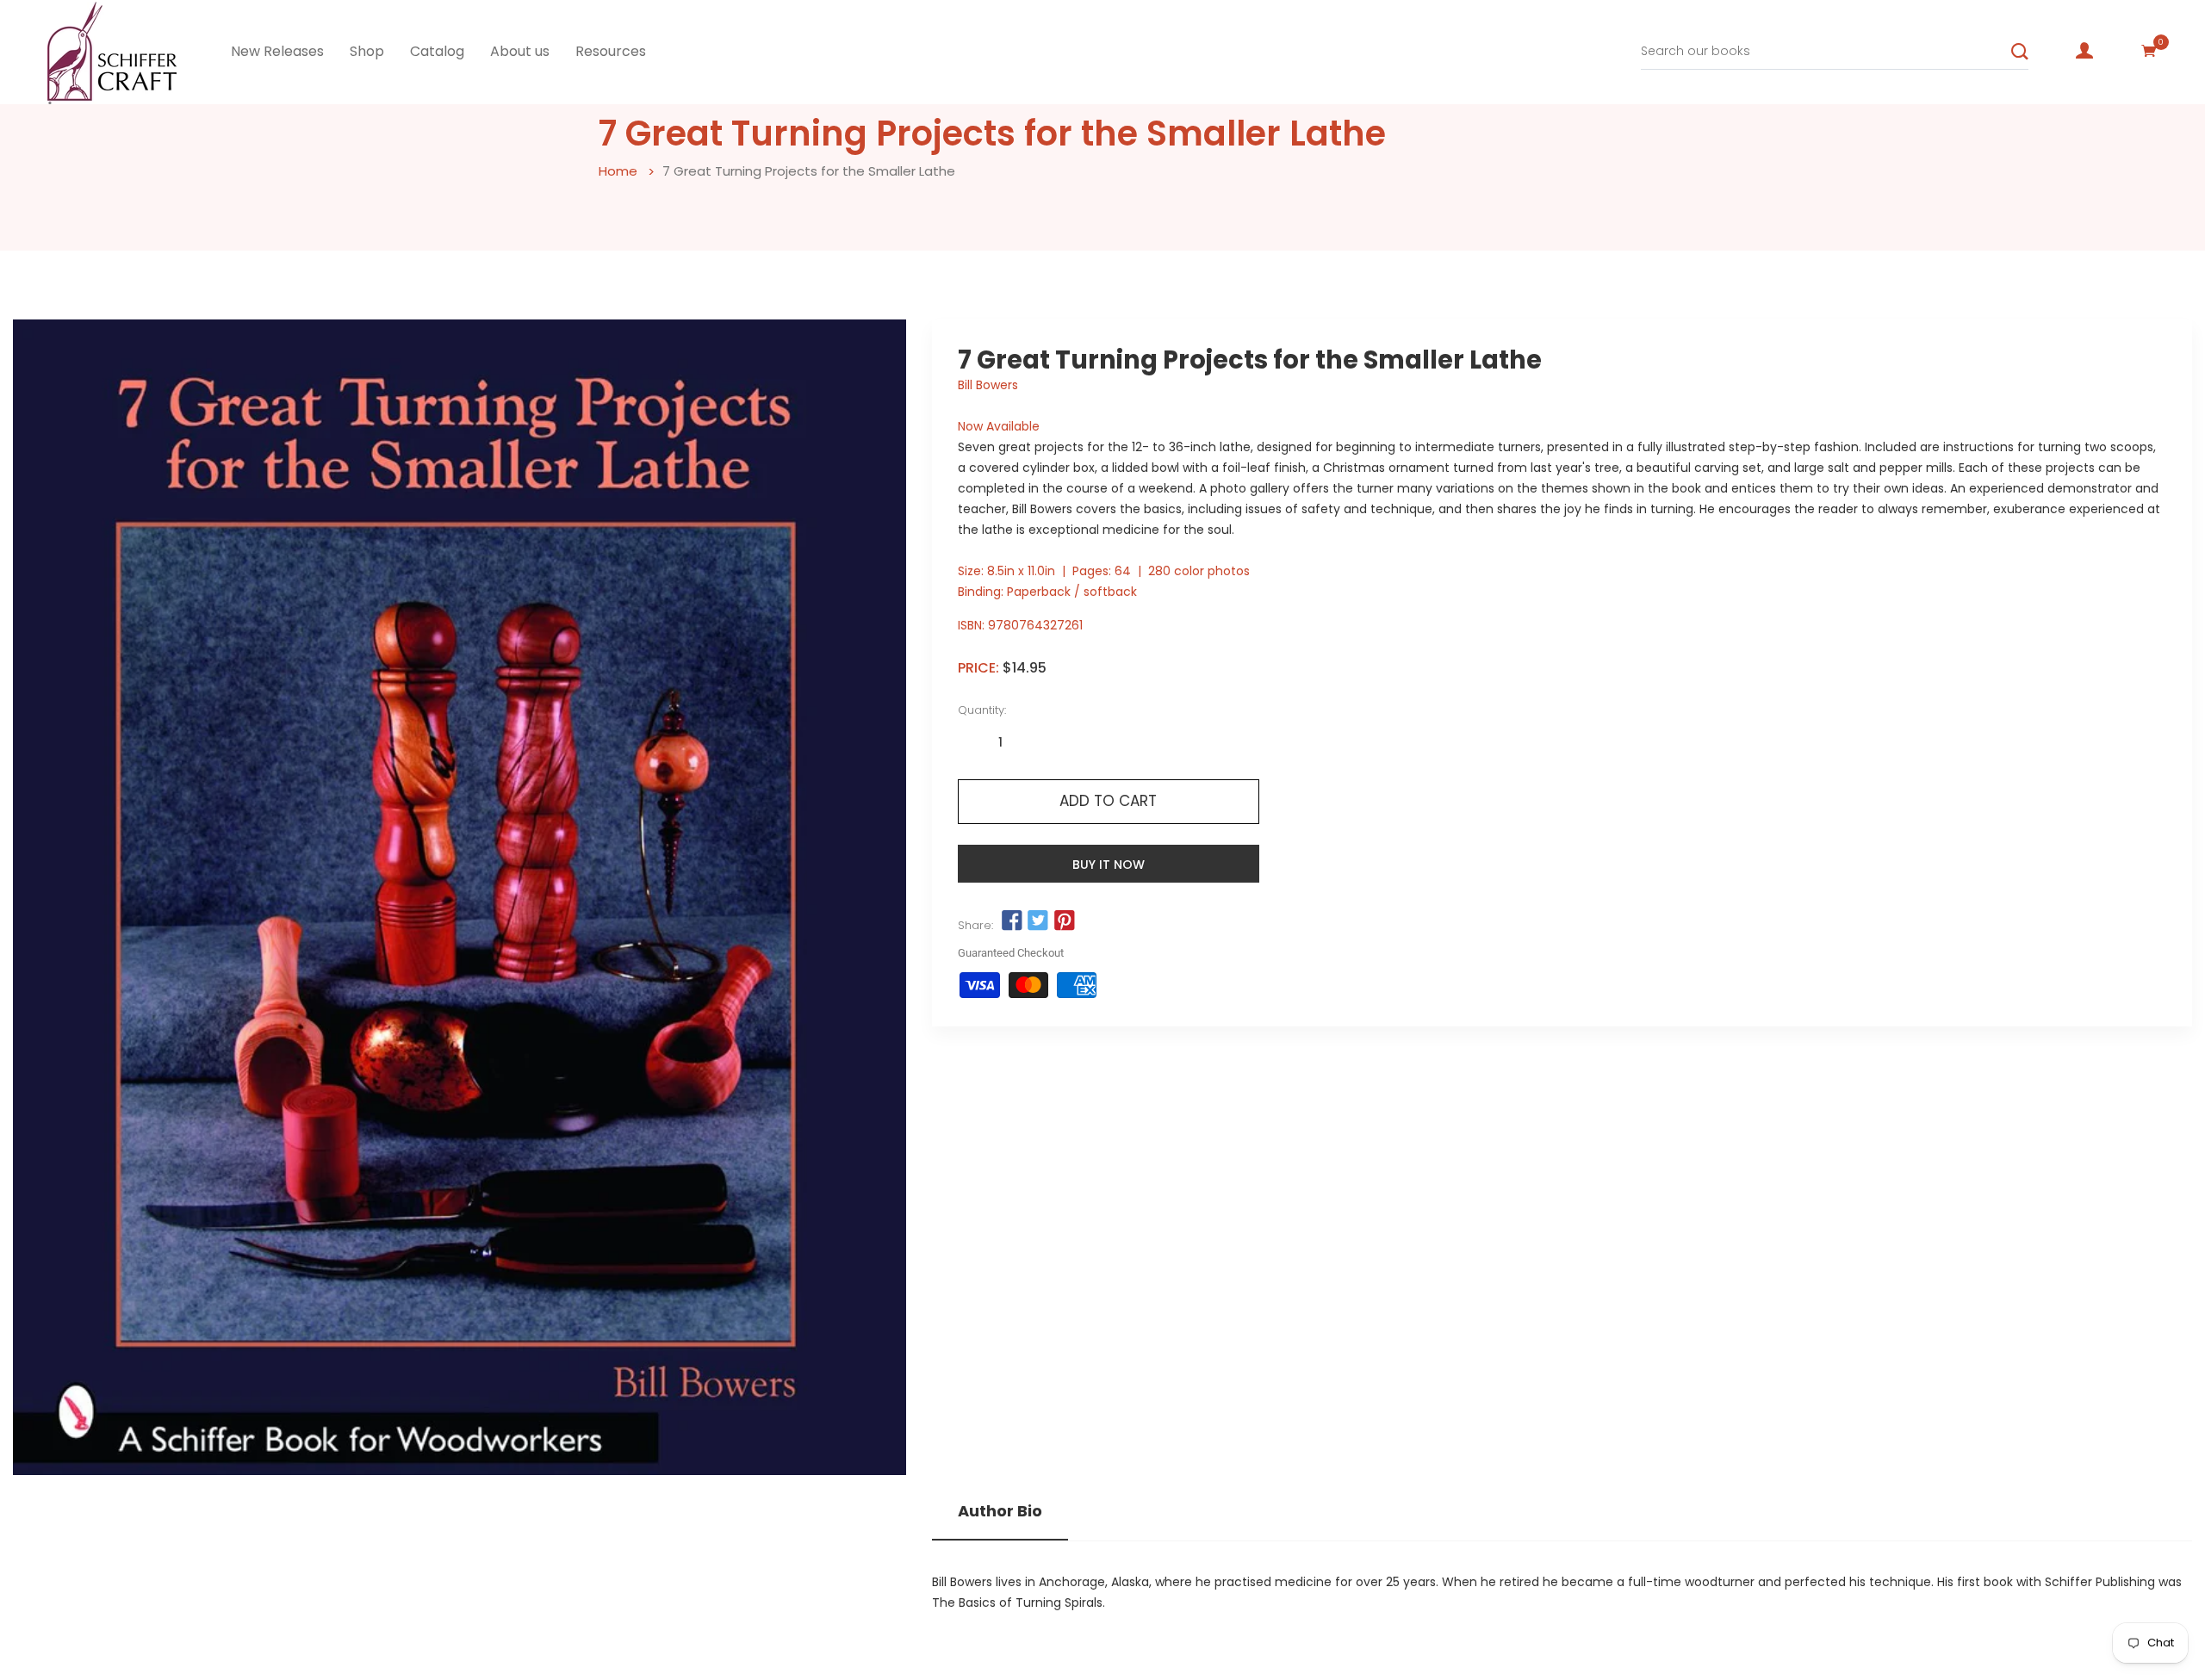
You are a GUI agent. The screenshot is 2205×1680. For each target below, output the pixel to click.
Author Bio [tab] (1000, 1511)
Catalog (437, 51)
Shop (367, 51)
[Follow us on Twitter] (1038, 921)
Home (618, 171)
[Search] (2020, 52)
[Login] (2084, 51)
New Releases (277, 51)
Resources (611, 51)
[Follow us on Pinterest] (1064, 921)
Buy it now (1109, 865)
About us (520, 51)
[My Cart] (2149, 51)
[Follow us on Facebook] (1012, 921)
